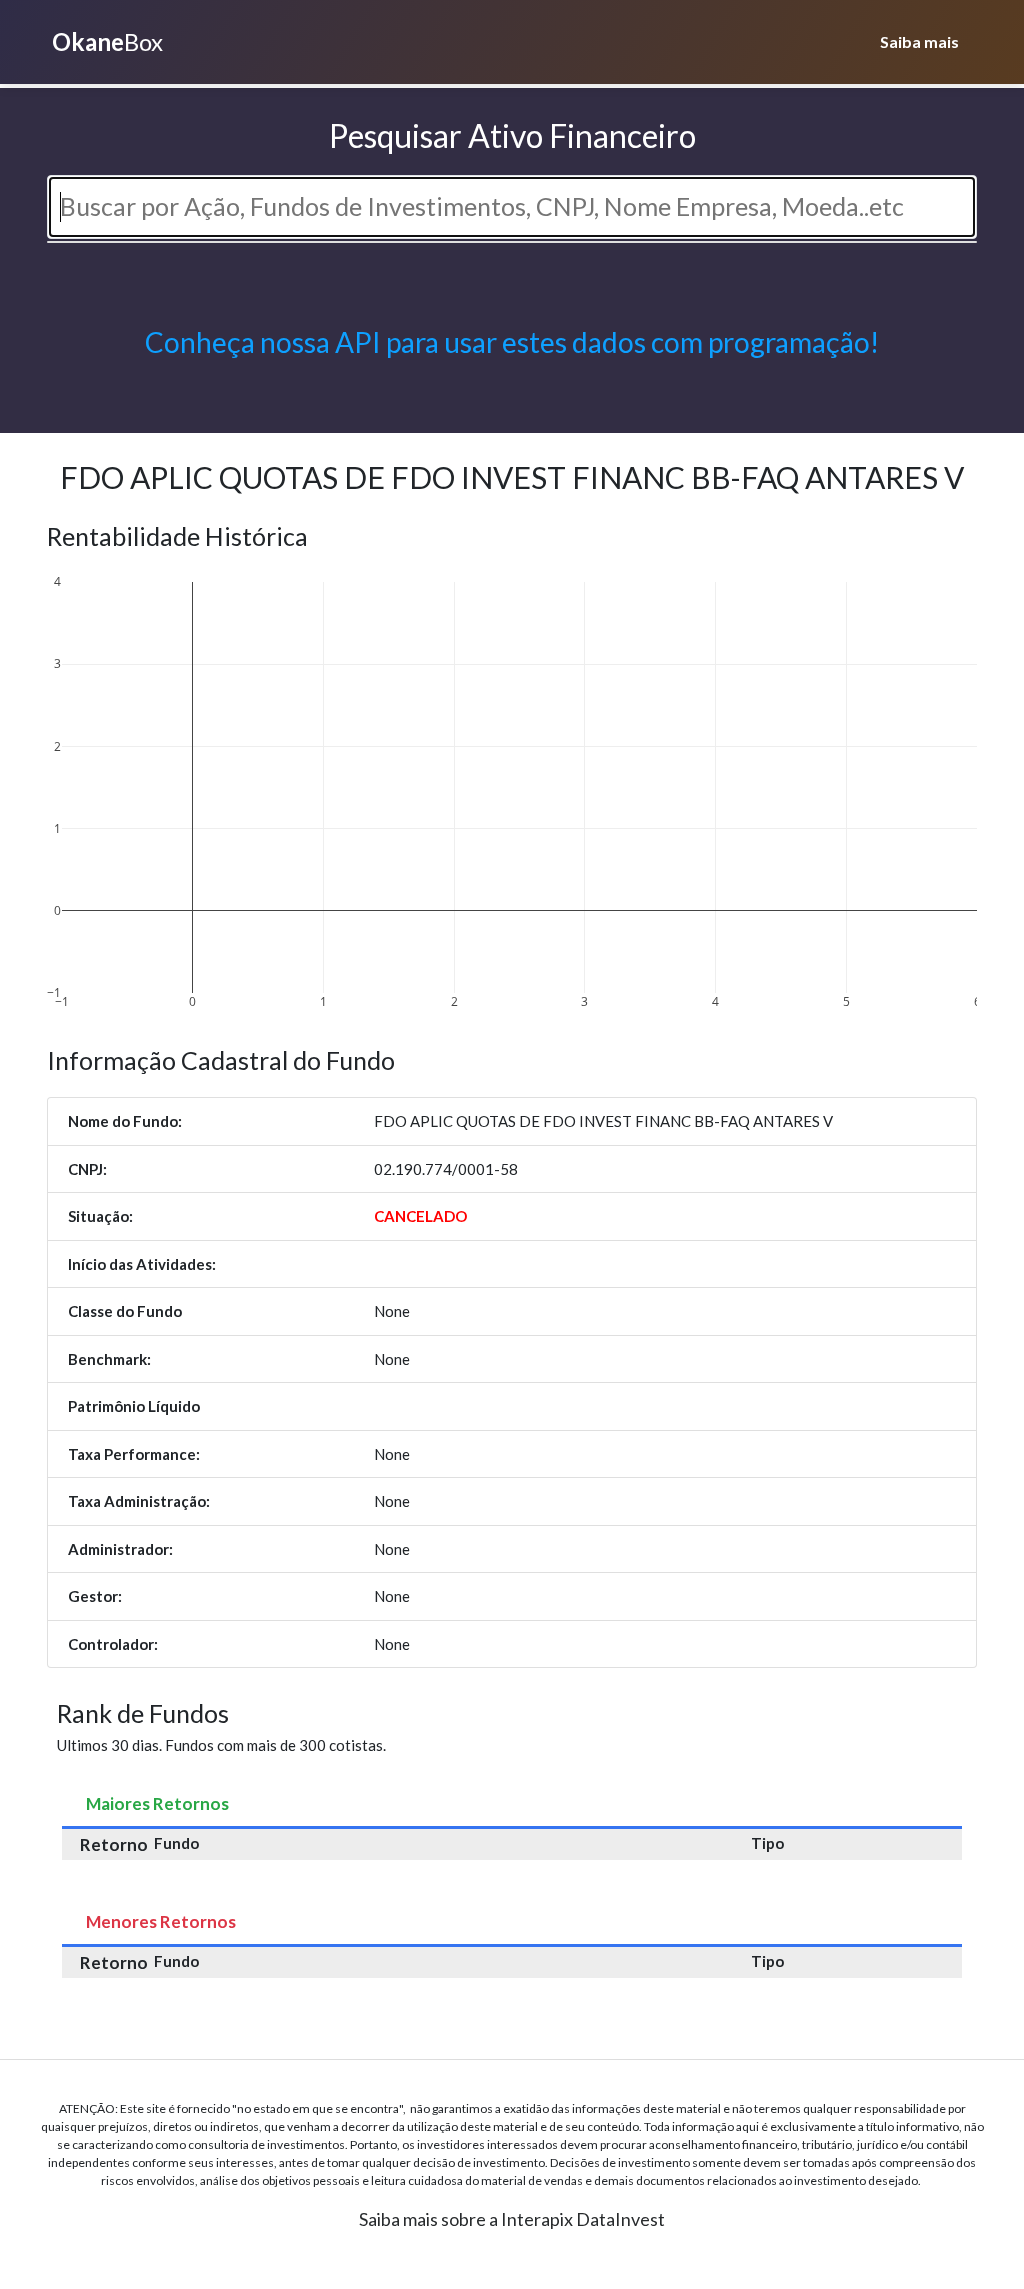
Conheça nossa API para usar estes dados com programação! (512, 342)
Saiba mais (919, 41)
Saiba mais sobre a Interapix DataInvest (512, 2219)
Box (107, 41)
